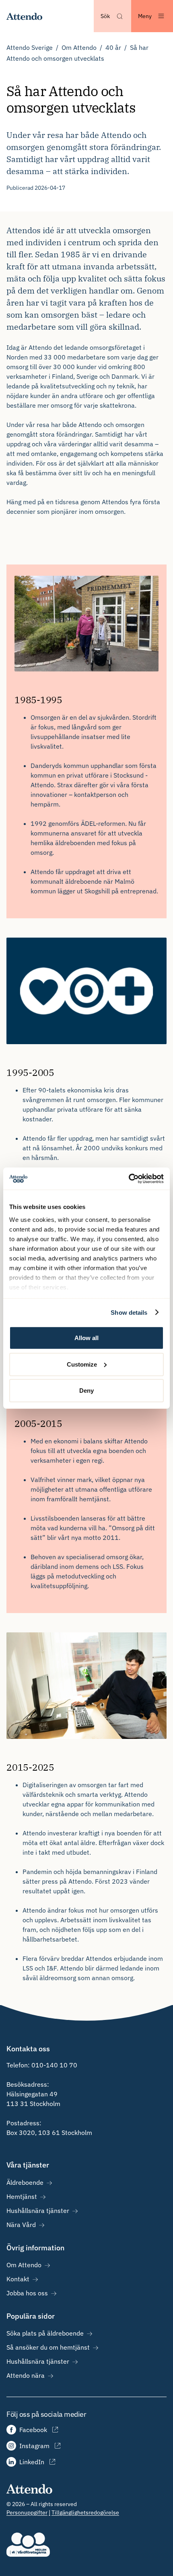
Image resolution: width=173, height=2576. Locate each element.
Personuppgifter (27, 2512)
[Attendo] (30, 2488)
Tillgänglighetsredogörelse (85, 2512)
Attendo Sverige (30, 47)
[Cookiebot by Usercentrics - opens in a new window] (129, 1178)
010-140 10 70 (54, 2065)
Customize (82, 1364)
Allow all (86, 1338)
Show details (129, 1312)
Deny (86, 1391)
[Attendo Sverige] (25, 16)
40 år (113, 47)
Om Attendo (79, 47)
